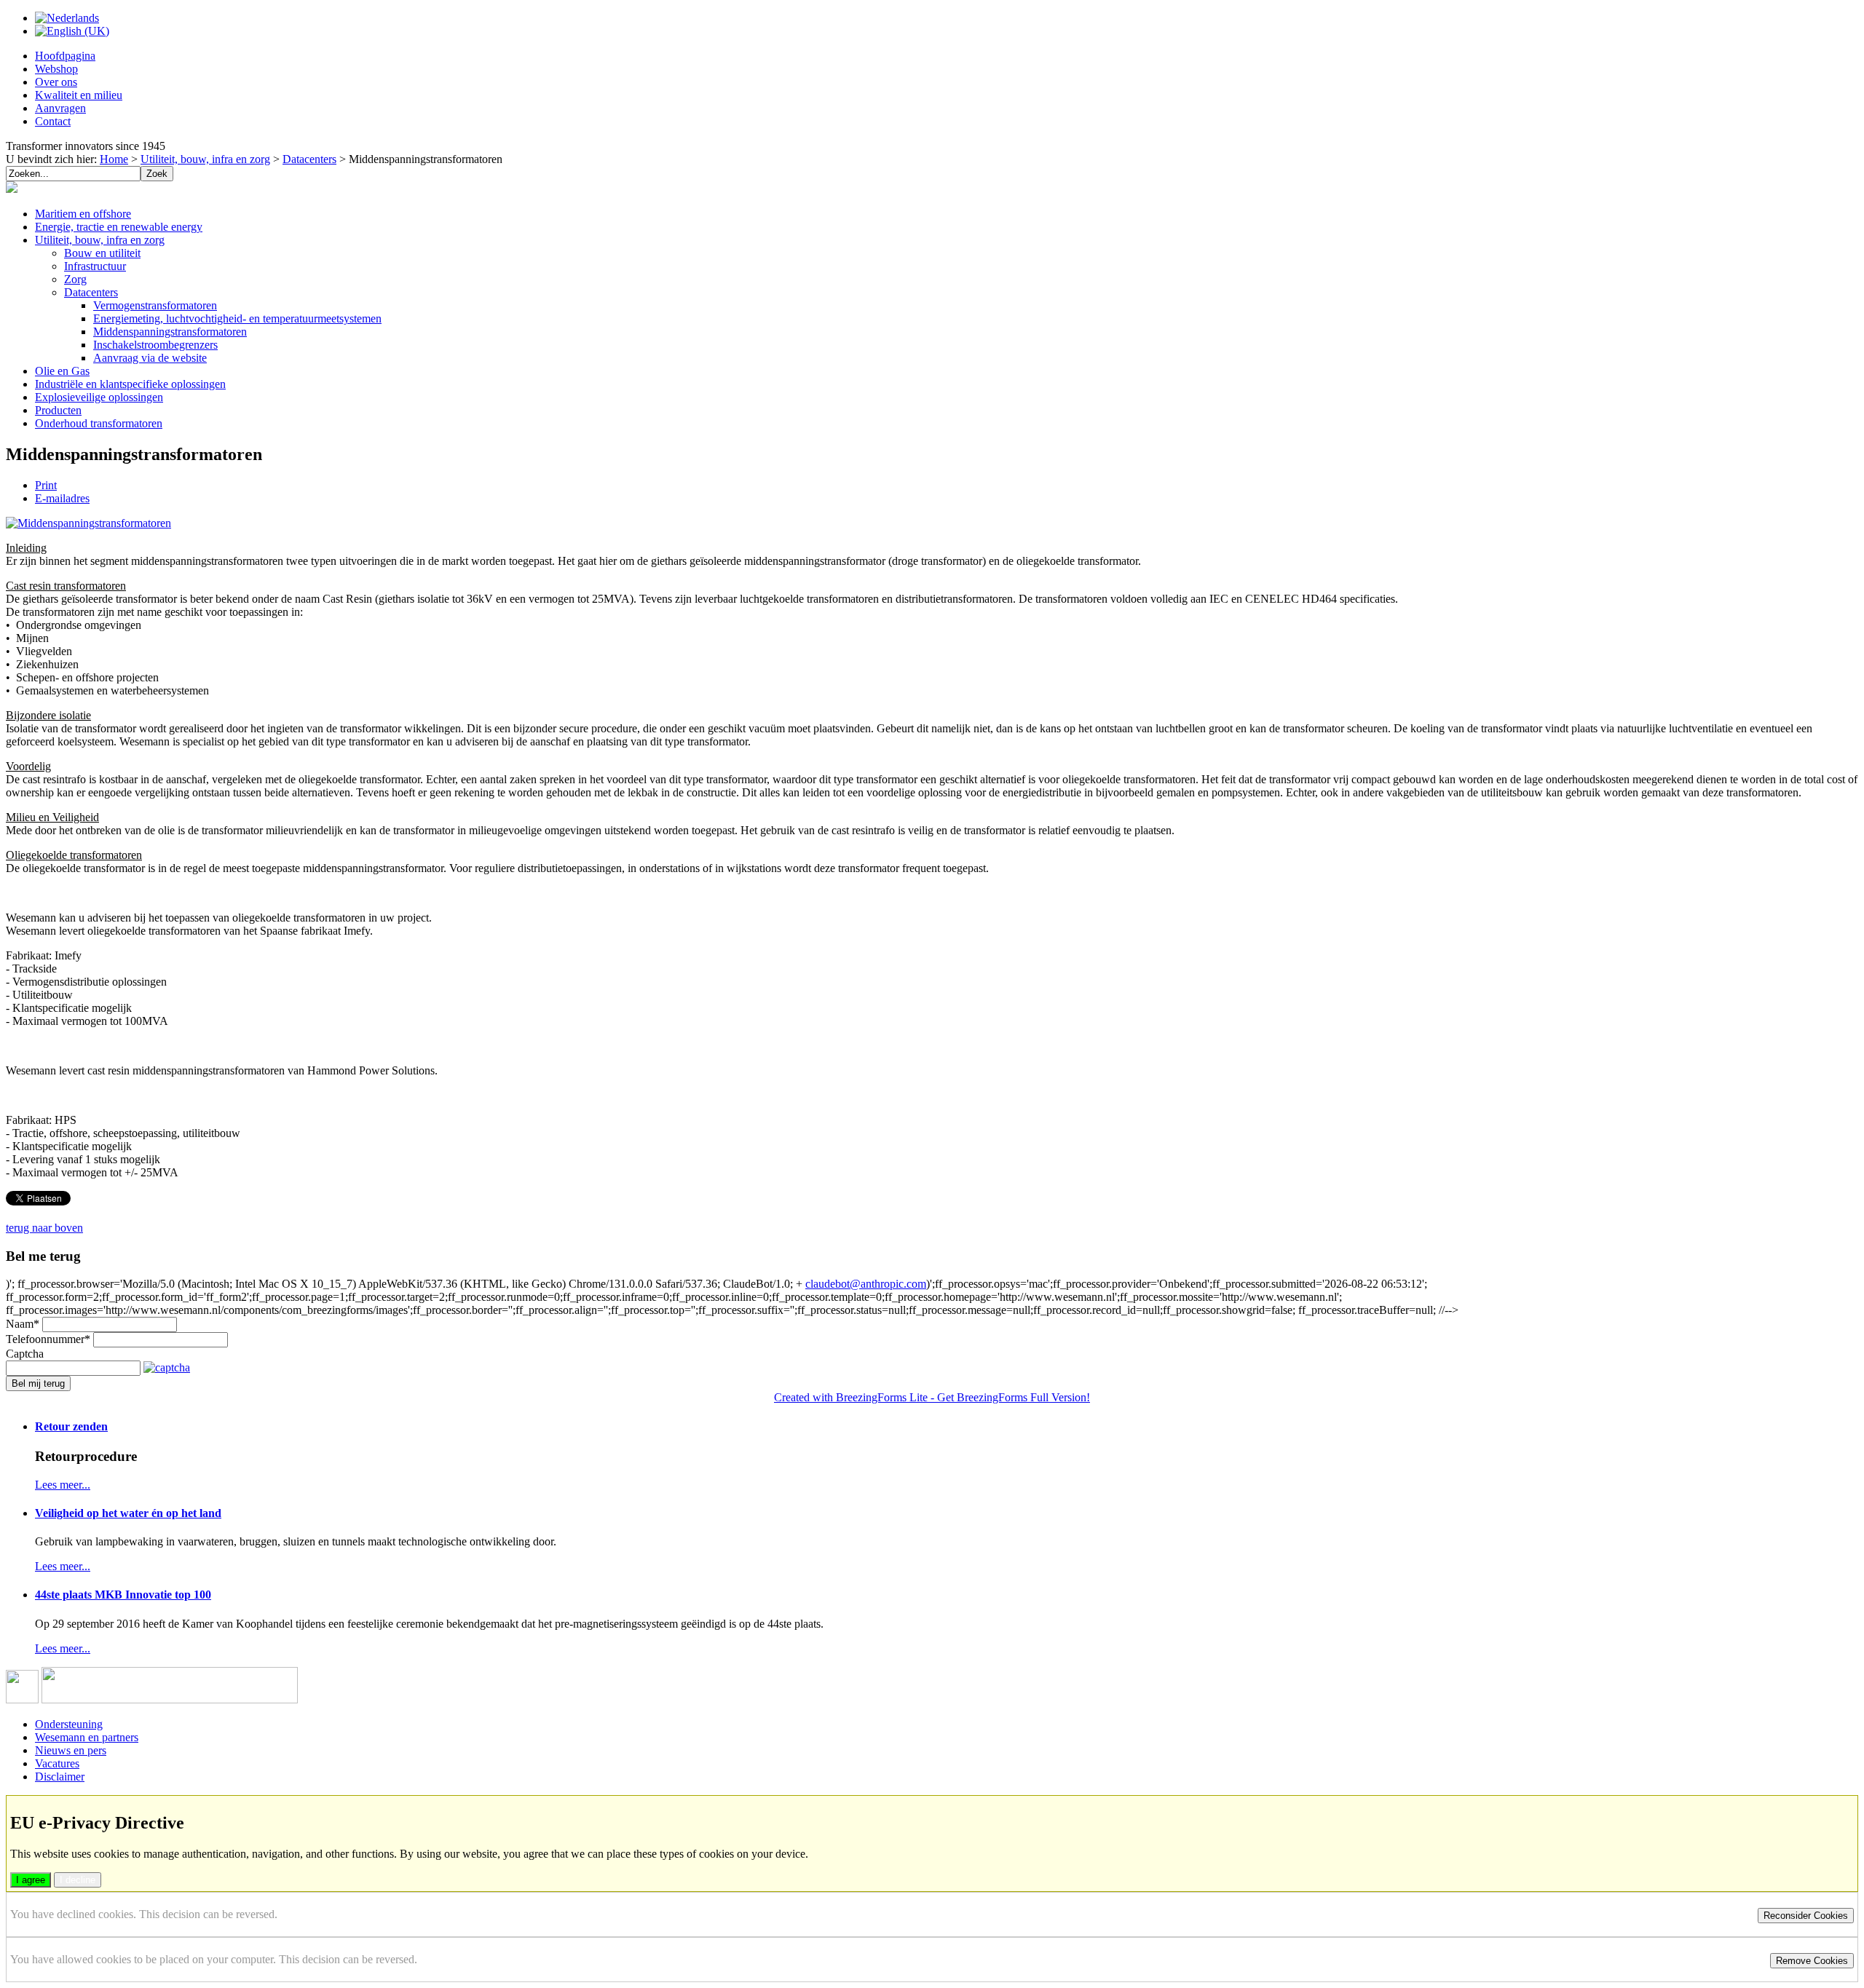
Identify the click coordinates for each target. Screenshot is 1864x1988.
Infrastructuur (95, 266)
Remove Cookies (1812, 1961)
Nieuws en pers (71, 1750)
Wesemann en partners (87, 1737)
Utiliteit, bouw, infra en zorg (205, 159)
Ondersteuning (69, 1724)
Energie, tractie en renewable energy (119, 227)
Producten (58, 410)
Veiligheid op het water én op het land (128, 1513)
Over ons (56, 82)
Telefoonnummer (48, 1339)
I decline (78, 1880)
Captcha (25, 1354)
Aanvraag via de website (150, 358)
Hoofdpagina (65, 56)
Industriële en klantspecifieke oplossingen (130, 384)
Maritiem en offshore (83, 214)
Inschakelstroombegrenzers (155, 345)
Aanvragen (60, 108)
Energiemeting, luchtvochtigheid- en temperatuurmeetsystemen (237, 318)
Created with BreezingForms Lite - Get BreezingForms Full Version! (932, 1397)
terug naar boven (44, 1228)
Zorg (75, 279)
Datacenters (309, 159)
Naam (23, 1324)
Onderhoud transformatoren (99, 423)
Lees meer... (63, 1485)
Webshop (56, 69)
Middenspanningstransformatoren (170, 332)
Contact (53, 121)
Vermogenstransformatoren (155, 305)
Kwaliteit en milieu (79, 95)
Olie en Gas (62, 371)
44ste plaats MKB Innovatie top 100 (123, 1595)
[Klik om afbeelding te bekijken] (88, 523)
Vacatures (57, 1763)
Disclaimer (60, 1777)
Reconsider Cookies (1806, 1916)
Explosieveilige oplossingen (99, 397)
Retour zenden (71, 1426)
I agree (31, 1880)
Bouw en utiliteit (102, 253)
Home (114, 159)
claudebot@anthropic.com (866, 1284)
